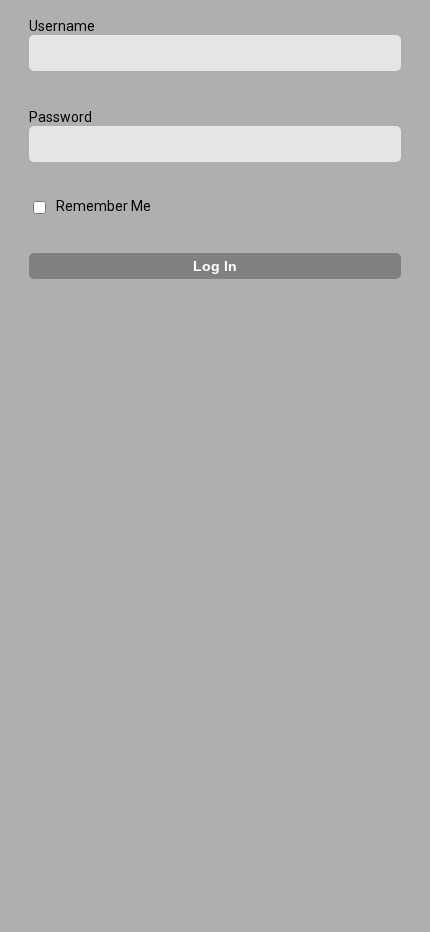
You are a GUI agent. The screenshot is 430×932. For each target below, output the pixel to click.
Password (60, 117)
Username (62, 26)
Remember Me (103, 206)
